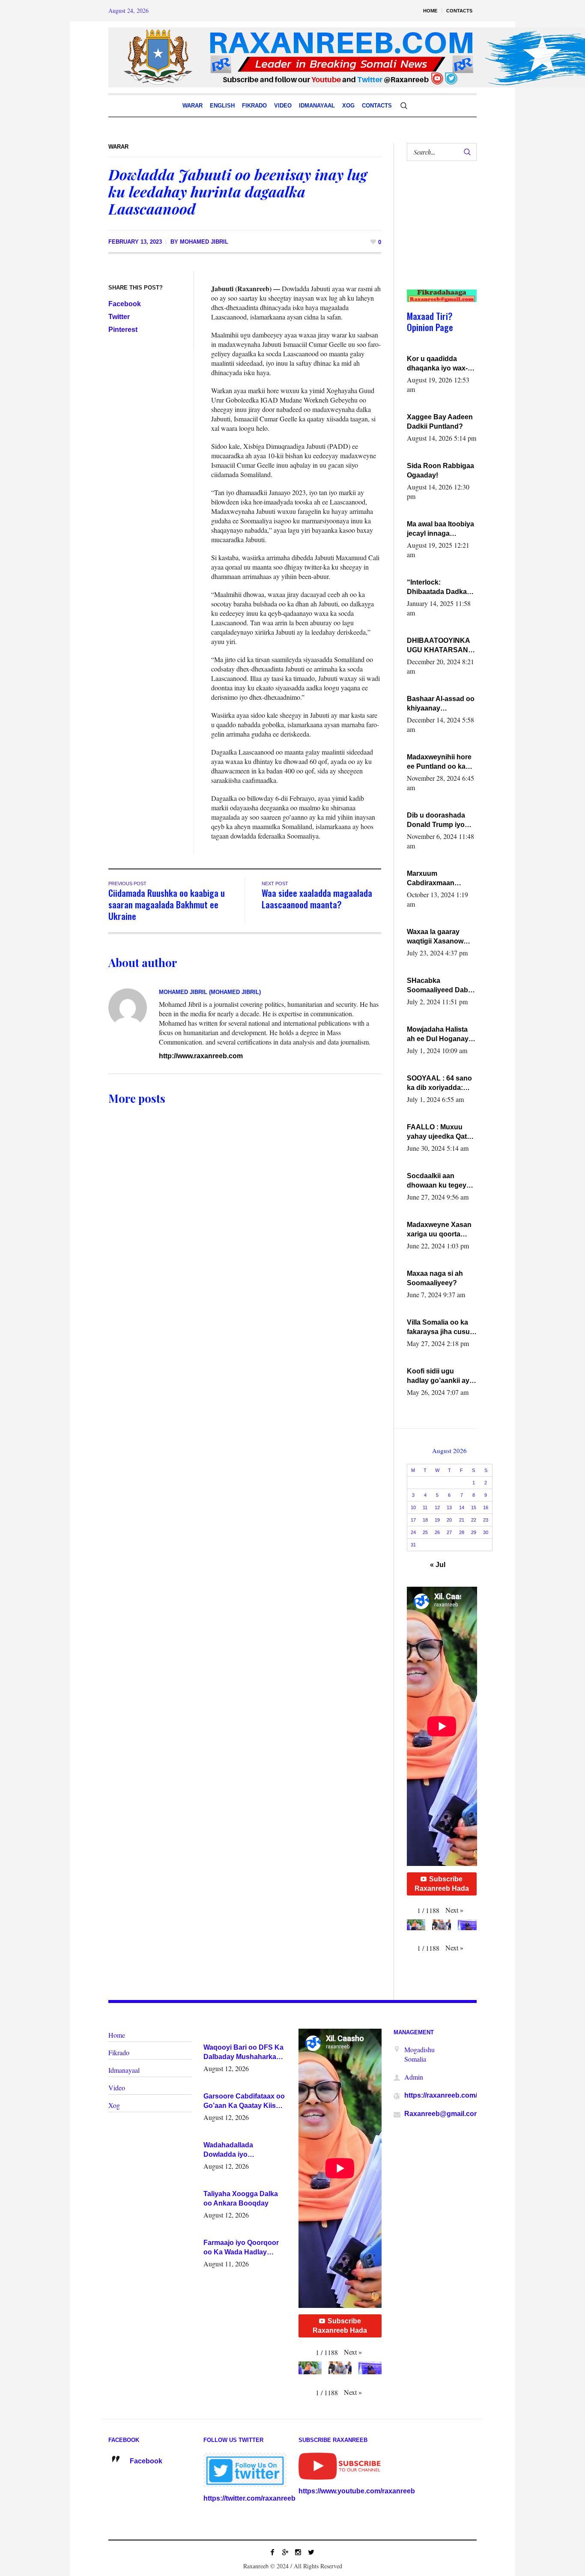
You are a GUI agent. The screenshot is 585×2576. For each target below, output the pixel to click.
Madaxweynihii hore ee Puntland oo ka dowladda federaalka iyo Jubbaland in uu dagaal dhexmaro (440, 762)
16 (486, 1507)
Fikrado (119, 2052)
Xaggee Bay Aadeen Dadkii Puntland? (440, 422)
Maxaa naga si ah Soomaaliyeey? (435, 1278)
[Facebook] (272, 2552)
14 (462, 1507)
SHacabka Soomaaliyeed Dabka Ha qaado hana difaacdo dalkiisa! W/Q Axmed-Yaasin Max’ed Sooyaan (441, 986)
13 (449, 1507)
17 (413, 1520)
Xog (114, 2105)
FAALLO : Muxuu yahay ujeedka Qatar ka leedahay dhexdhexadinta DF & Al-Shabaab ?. (440, 1132)
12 (437, 1507)
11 (425, 1507)
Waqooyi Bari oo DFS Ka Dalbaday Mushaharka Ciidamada (243, 2053)
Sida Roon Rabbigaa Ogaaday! (440, 470)
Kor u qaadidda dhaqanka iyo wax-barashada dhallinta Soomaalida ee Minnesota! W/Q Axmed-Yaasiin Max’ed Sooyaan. (439, 364)
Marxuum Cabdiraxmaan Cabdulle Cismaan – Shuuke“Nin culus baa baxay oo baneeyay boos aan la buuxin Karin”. (439, 879)
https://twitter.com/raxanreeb (249, 2498)
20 (449, 1520)
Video (117, 2088)
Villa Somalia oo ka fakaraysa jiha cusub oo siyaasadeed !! (440, 1328)
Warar (118, 147)
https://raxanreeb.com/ (441, 2095)
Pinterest (123, 330)
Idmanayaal (124, 2070)
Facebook (125, 304)
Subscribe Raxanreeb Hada (442, 1884)
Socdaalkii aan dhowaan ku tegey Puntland (437, 1181)
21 (462, 1520)
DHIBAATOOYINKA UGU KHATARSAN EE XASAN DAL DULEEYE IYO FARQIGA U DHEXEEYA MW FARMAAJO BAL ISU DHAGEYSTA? (441, 646)
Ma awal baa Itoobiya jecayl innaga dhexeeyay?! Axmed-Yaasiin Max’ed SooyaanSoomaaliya (441, 529)
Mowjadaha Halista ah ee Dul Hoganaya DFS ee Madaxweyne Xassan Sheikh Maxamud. (441, 1035)
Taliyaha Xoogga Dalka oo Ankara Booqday (241, 2198)
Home (117, 2035)
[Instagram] (298, 2552)
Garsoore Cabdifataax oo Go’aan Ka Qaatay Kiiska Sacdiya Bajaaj (244, 2101)
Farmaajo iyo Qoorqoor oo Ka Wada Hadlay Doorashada (241, 2248)
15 (474, 1507)
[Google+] (285, 2552)
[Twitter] (311, 2552)
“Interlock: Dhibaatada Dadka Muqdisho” (437, 588)
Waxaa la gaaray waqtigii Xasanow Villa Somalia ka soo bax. (439, 937)
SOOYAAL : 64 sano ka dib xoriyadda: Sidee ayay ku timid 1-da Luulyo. (440, 1084)
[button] (454, 1910)
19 (437, 1520)
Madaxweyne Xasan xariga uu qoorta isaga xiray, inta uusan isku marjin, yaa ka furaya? (439, 1230)
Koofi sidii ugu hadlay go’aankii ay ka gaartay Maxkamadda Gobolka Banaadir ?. (440, 1376)
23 (486, 1520)
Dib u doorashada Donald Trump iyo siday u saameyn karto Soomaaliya (436, 821)
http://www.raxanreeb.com (201, 1056)
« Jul (438, 1565)
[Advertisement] (438, 234)
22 (474, 1520)
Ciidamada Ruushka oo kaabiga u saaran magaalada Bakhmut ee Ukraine (167, 904)
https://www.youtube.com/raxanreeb (357, 2491)
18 (425, 1520)
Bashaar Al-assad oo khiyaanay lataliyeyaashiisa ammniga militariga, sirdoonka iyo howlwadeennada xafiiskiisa (441, 704)
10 (413, 1507)
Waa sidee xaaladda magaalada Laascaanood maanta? (317, 898)
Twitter (119, 317)
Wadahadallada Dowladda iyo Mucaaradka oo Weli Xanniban (236, 2150)
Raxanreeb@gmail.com (442, 2114)
